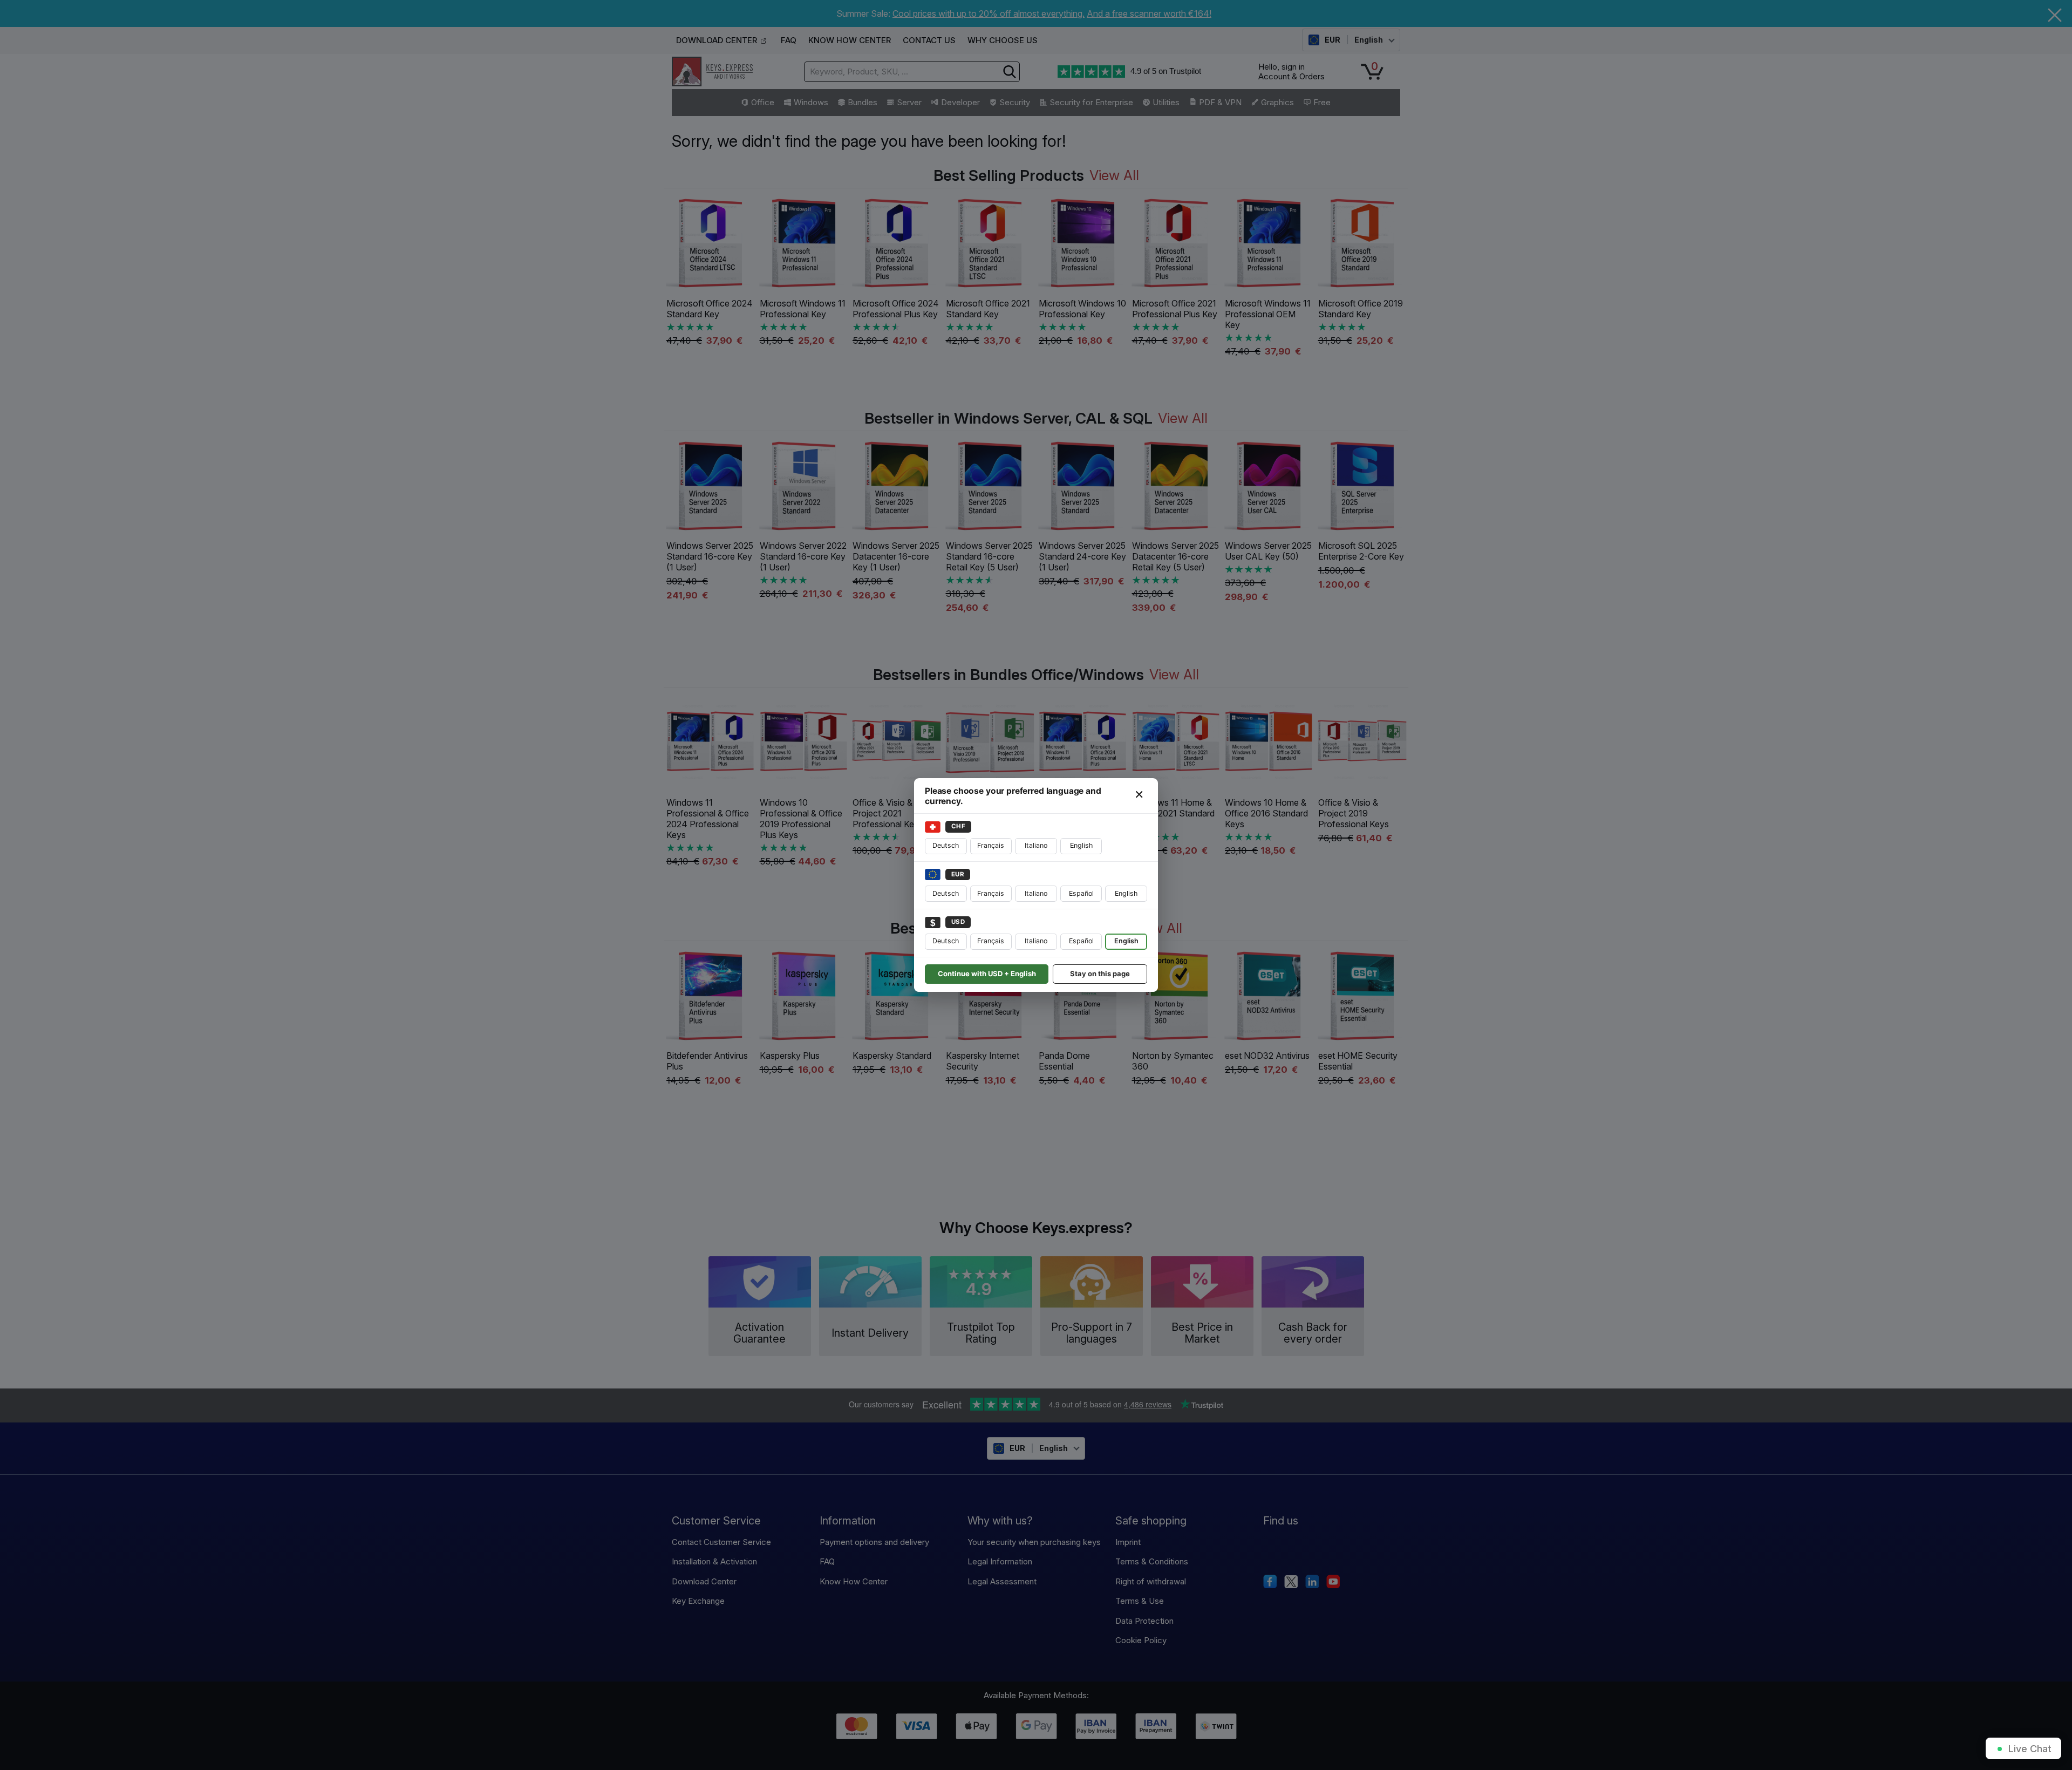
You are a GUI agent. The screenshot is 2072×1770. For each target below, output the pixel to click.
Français (991, 845)
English (1081, 845)
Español (1081, 893)
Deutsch (946, 845)
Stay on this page (1100, 974)
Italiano (1036, 845)
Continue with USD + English (987, 974)
